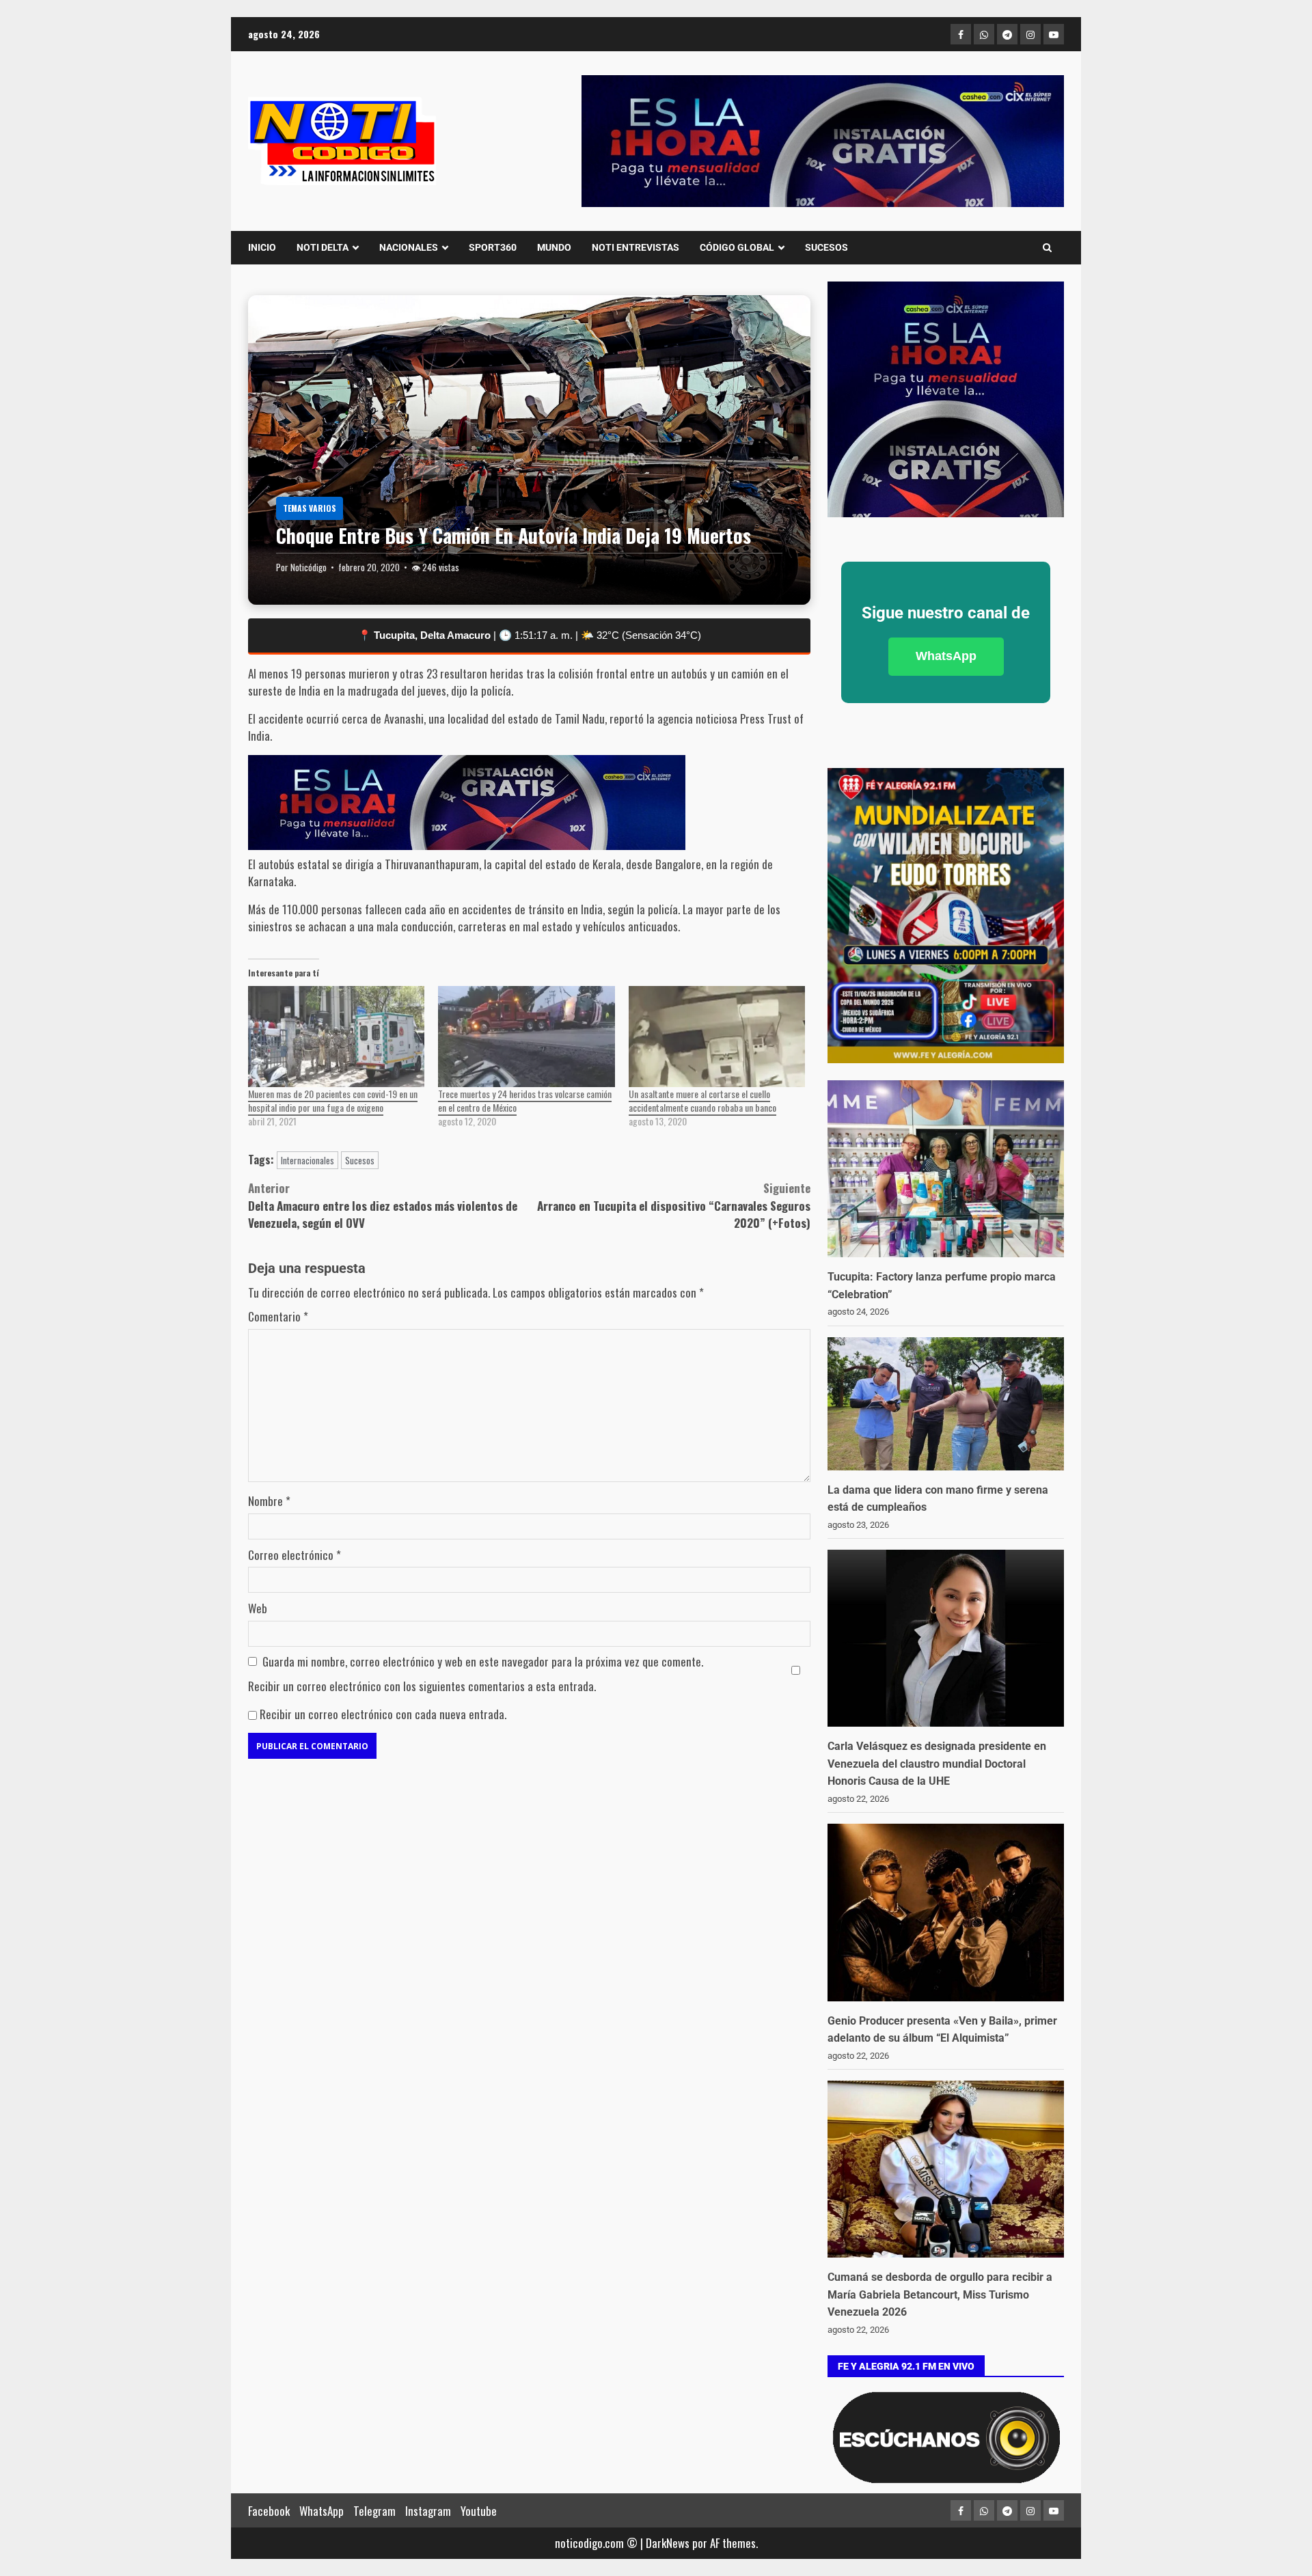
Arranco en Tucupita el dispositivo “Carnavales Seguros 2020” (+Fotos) (674, 1205)
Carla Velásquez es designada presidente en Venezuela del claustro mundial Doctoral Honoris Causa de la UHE (937, 1764)
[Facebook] (961, 34)
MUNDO (554, 247)
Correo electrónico (295, 1555)
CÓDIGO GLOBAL (737, 247)
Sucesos (360, 1160)
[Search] (1047, 247)
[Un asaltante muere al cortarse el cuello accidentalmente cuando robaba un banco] (717, 1037)
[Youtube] (1054, 34)
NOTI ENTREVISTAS (635, 247)
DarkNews (668, 2543)
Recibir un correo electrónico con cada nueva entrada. (383, 1714)
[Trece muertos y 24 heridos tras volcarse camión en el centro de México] (526, 1037)
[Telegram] (1007, 34)
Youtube (479, 2511)
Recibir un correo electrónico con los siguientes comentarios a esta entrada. (422, 1686)
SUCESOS (826, 247)
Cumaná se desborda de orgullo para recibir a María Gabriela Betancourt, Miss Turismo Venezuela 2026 (940, 2294)
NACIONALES (409, 247)
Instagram (428, 2511)
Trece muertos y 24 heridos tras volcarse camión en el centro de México (525, 1100)
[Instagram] (1030, 34)
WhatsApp (946, 656)
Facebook (269, 2511)
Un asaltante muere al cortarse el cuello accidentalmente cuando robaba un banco (702, 1100)
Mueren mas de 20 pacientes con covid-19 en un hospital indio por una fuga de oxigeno (333, 1100)
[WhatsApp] (984, 34)
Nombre (269, 1501)
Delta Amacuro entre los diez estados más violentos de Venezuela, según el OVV (383, 1205)
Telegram (374, 2511)
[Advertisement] (823, 141)
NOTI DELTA (323, 247)
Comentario (278, 1316)
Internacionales (307, 1160)
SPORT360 (493, 247)
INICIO (262, 247)
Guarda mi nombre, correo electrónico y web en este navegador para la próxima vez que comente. (483, 1661)
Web (258, 1608)
